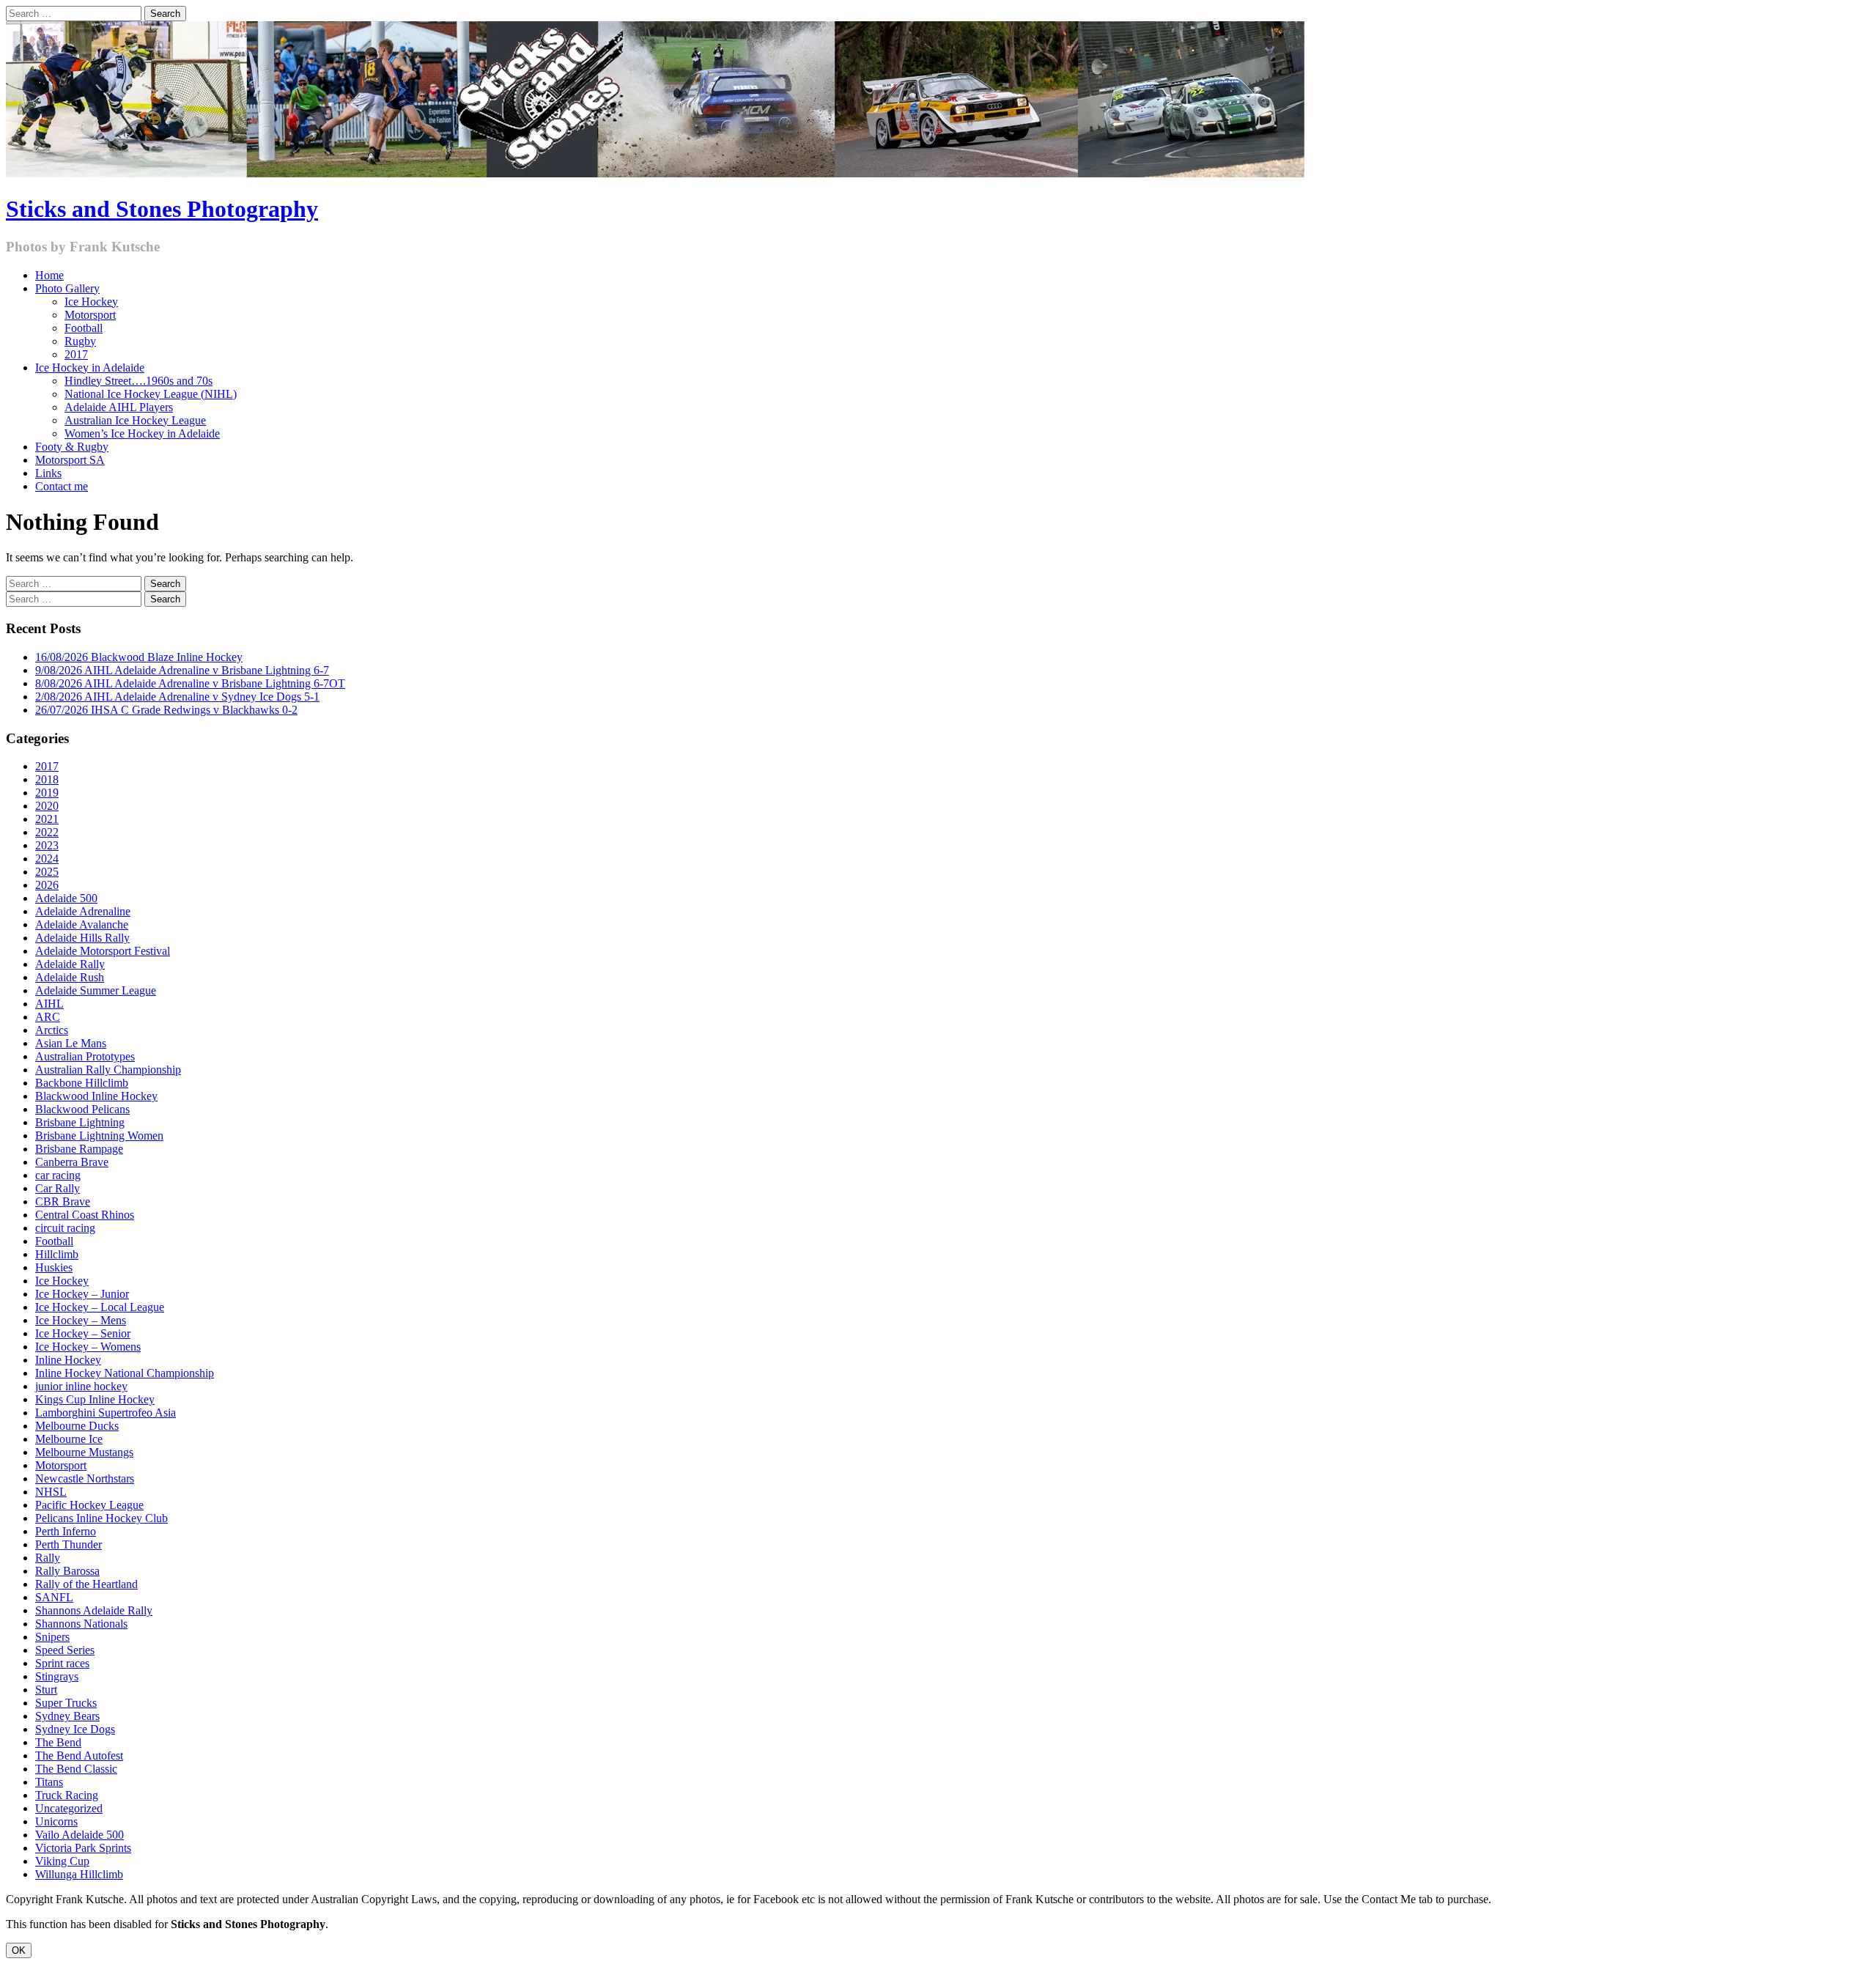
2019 (47, 793)
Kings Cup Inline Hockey (95, 1399)
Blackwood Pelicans (82, 1109)
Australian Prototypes (85, 1056)
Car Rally (58, 1188)
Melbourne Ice (69, 1439)
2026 (47, 885)
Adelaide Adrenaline (83, 911)
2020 (47, 806)
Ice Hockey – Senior (83, 1333)
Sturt (46, 1690)
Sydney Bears (67, 1716)
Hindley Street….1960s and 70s (139, 381)
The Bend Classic (76, 1769)
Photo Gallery (67, 288)
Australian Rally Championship (108, 1070)
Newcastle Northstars (85, 1478)
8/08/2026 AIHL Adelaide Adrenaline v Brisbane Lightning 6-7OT (190, 683)
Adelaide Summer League (96, 990)
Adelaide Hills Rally (82, 938)
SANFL (54, 1597)
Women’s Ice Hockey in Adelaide (142, 433)
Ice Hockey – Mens (81, 1320)
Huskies (54, 1267)
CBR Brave (63, 1201)
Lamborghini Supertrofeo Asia (106, 1413)
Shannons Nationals (81, 1624)
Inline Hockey (68, 1360)
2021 (47, 819)
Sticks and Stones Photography (162, 209)
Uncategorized (69, 1808)
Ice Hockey (91, 302)
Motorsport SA (70, 460)
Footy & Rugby (72, 447)
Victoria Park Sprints (83, 1848)
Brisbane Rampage (79, 1149)
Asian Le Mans (71, 1043)
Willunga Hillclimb (79, 1874)
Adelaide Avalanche (82, 924)
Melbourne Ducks (77, 1426)
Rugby (80, 341)
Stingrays (57, 1676)
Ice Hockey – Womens (88, 1347)
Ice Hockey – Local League (100, 1307)
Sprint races (62, 1663)
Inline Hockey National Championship (125, 1373)
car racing (58, 1175)
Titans (49, 1782)
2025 (47, 872)
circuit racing (65, 1228)
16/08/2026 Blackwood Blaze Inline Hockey (139, 657)
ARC (48, 1017)
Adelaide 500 (66, 898)
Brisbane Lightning (80, 1122)
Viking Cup (62, 1861)
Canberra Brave (72, 1162)
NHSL (51, 1492)
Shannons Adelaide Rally (94, 1610)
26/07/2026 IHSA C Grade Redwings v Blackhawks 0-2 (166, 710)
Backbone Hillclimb (82, 1083)
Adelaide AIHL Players (119, 407)
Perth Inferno (66, 1531)
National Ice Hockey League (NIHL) (151, 394)
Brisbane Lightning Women (99, 1136)
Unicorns (56, 1821)
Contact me (62, 486)
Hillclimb (57, 1254)
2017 (76, 354)
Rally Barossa (67, 1571)
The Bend (58, 1742)
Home (49, 275)
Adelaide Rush (70, 977)
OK (19, 1950)
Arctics (52, 1030)
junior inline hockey (81, 1386)
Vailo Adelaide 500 (80, 1835)
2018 (47, 779)
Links (48, 473)
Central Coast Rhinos (85, 1215)
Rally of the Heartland (86, 1584)
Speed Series (65, 1650)
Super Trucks (66, 1703)
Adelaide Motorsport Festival (103, 951)
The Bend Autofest (79, 1756)
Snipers (52, 1637)
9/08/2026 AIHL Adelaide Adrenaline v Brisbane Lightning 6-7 (182, 670)
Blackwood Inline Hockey (96, 1096)
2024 (47, 859)
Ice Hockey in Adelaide (90, 368)
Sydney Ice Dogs (75, 1729)
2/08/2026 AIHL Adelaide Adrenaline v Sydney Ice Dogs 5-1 (177, 697)
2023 (47, 845)
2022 (47, 832)
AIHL (49, 1004)
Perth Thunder (69, 1544)
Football (84, 328)
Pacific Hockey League (89, 1505)
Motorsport (90, 315)
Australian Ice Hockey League (135, 420)
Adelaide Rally (70, 964)
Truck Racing (67, 1795)
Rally (48, 1558)
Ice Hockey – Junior (82, 1294)
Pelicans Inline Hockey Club (101, 1518)
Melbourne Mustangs (84, 1452)
